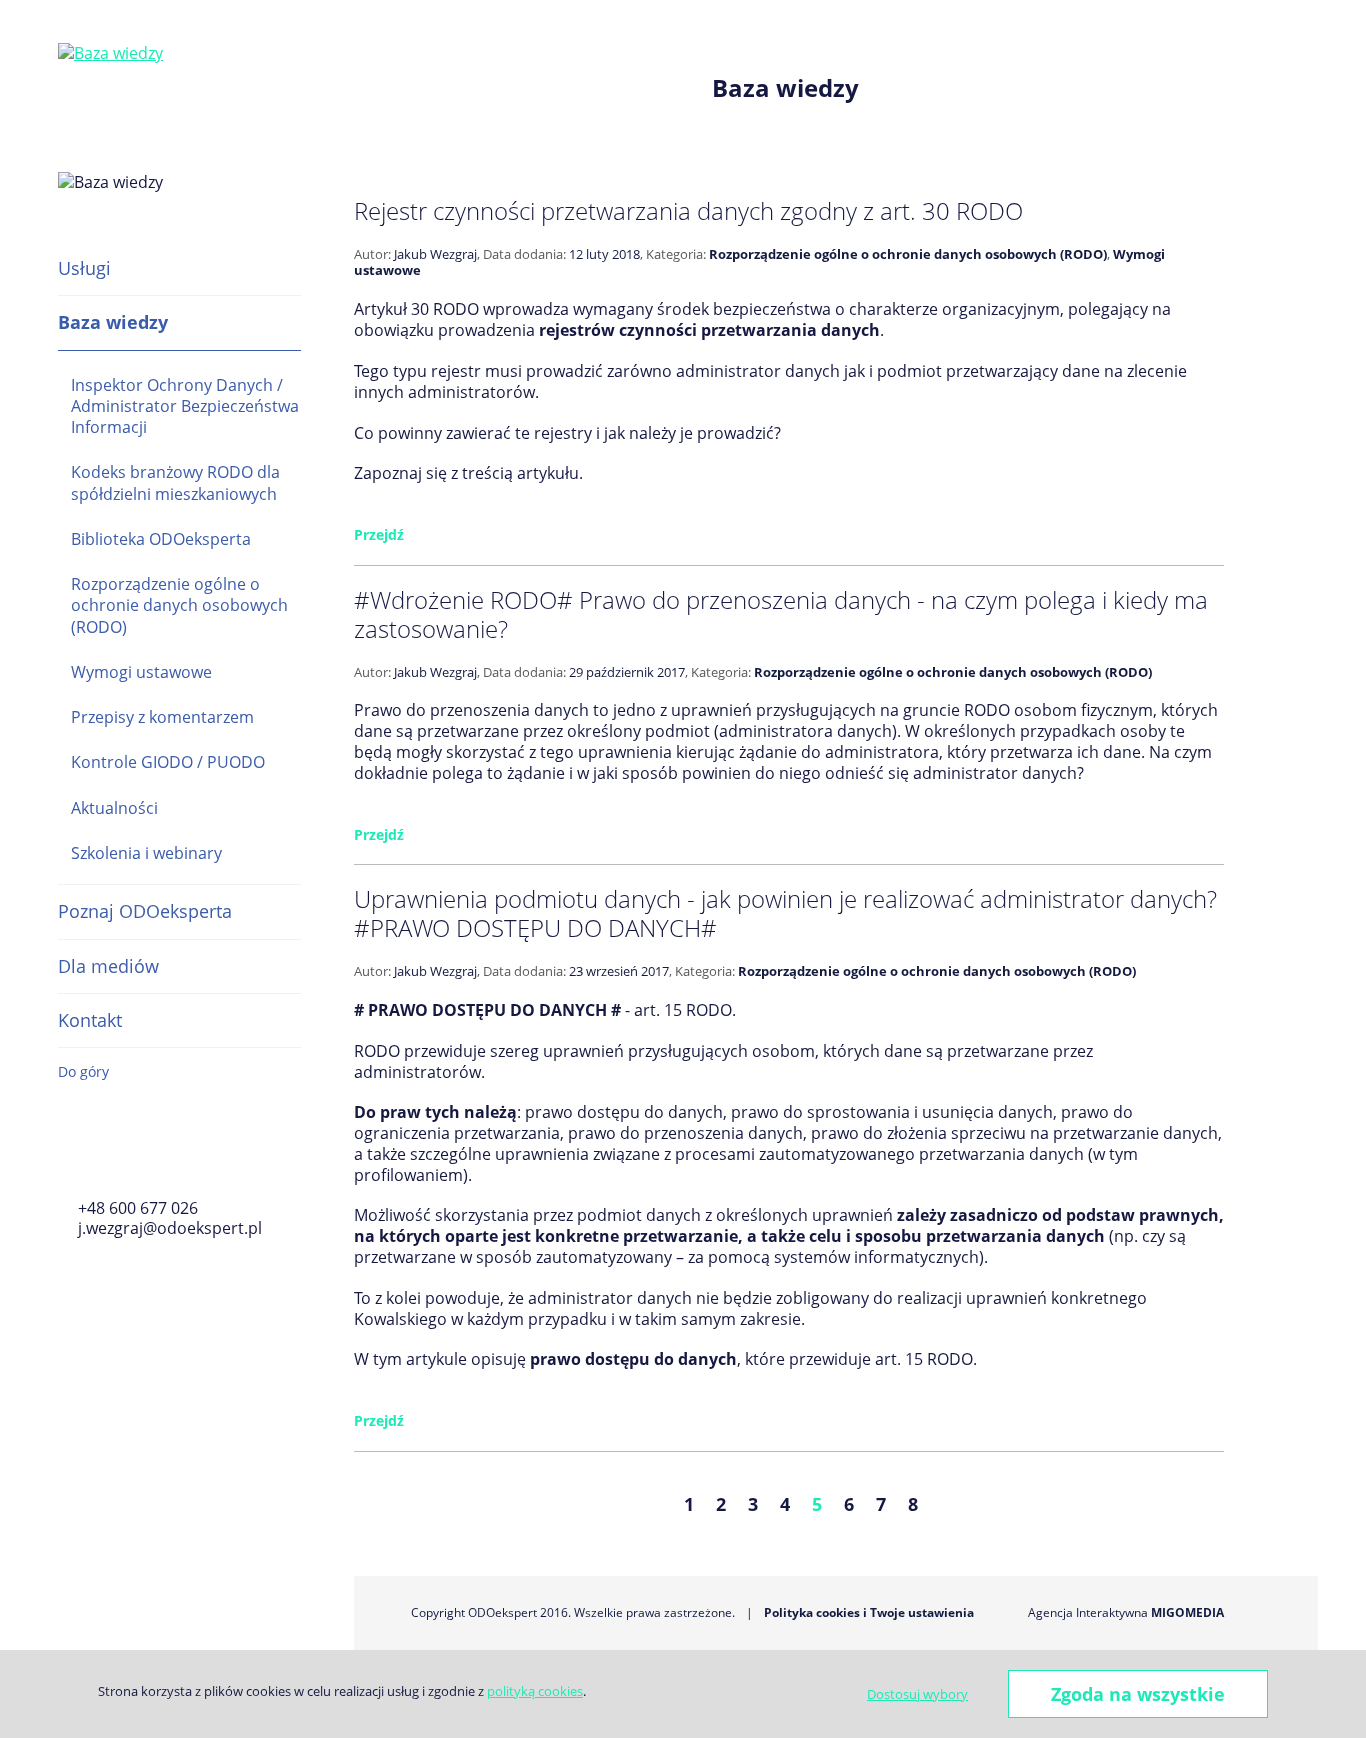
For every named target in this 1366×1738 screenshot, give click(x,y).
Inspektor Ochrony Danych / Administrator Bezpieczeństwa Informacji (185, 406)
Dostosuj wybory (917, 1694)
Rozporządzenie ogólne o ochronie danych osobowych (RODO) (179, 605)
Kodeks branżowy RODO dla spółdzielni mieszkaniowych (175, 482)
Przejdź (379, 534)
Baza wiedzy (113, 322)
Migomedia (1187, 1612)
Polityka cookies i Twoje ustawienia (869, 1612)
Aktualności (114, 808)
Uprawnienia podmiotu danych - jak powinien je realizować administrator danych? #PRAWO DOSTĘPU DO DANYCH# (785, 913)
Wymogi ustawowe (141, 672)
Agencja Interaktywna (1088, 1612)
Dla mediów (108, 966)
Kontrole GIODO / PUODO (168, 762)
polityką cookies (535, 1691)
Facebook (70, 1155)
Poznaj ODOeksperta (145, 911)
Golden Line (126, 1155)
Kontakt (90, 1020)
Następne (1029, 1504)
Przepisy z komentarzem (162, 717)
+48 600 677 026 (138, 1208)
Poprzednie (571, 1504)
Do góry (83, 1071)
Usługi (84, 268)
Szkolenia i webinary (146, 853)
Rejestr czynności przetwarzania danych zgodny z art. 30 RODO (688, 210)
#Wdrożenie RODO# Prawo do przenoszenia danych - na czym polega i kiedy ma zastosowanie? (781, 614)
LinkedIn (181, 1155)
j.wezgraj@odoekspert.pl (170, 1228)
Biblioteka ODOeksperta (161, 539)
